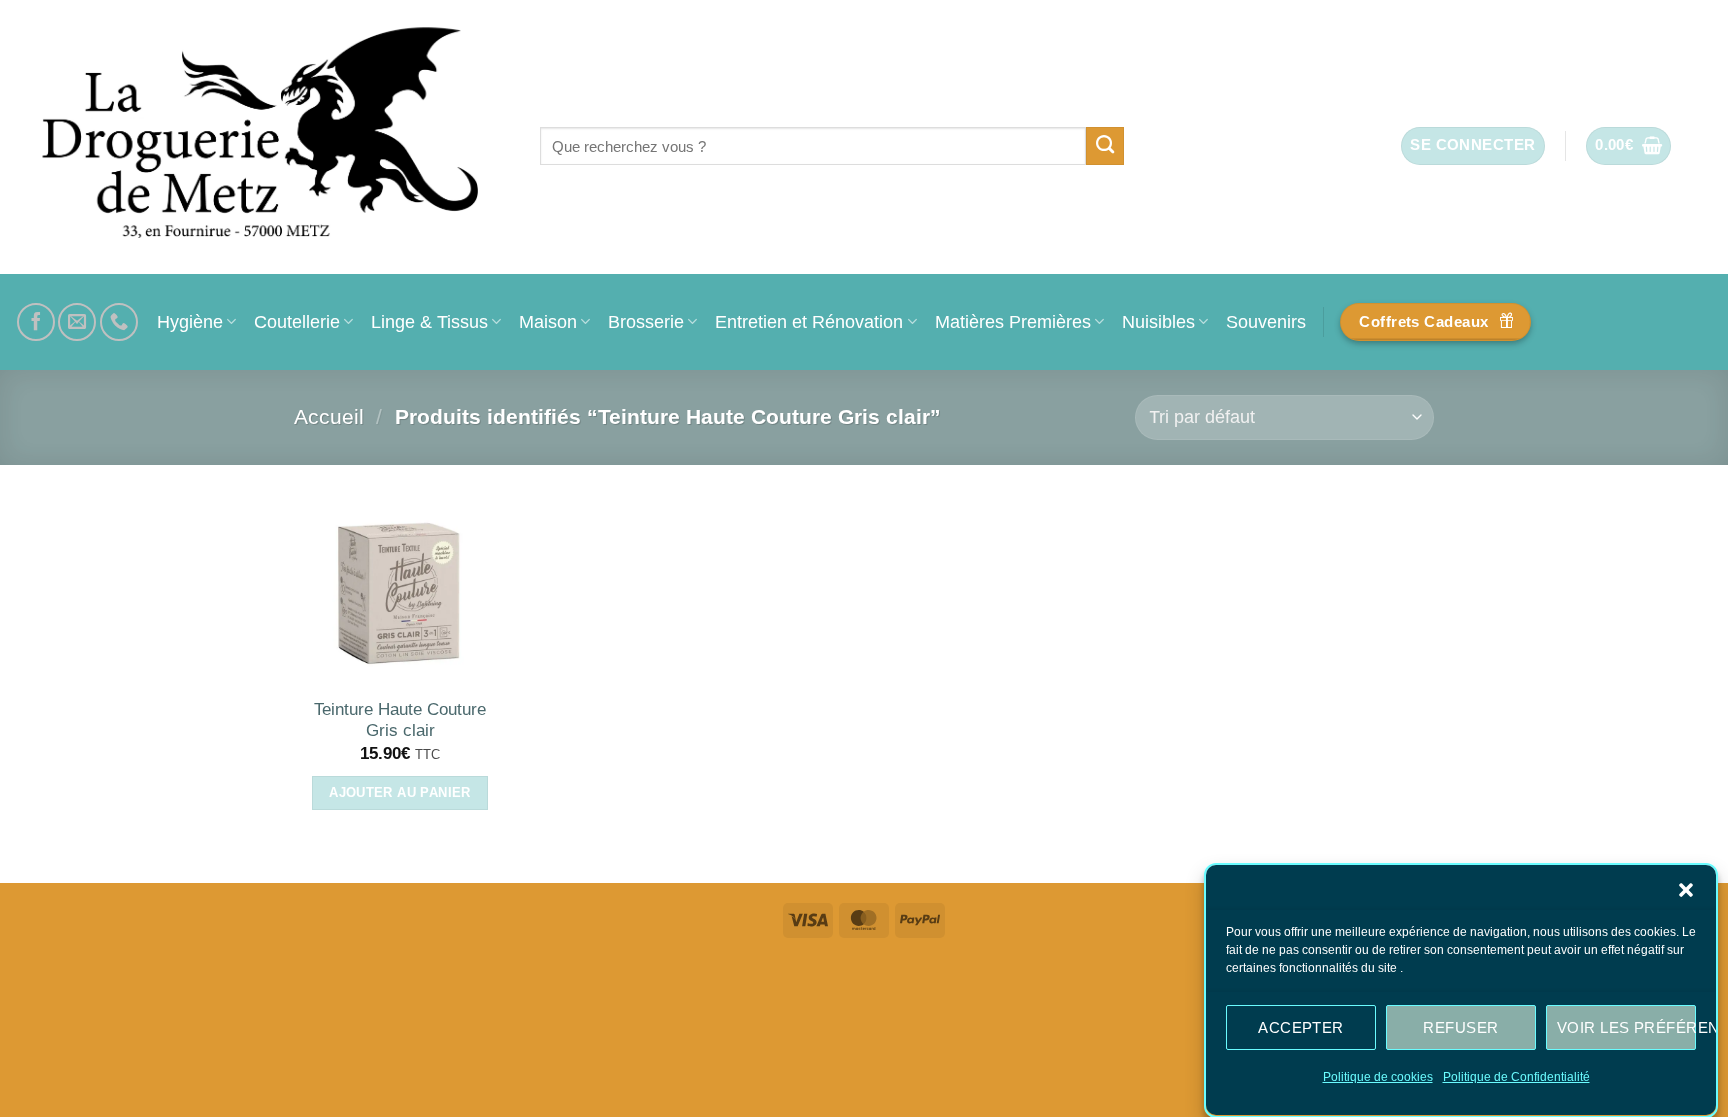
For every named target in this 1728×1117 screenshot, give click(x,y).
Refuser (1460, 1026)
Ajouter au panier (400, 792)
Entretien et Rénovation (809, 321)
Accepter (1301, 1026)
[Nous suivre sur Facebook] (36, 322)
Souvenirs (1266, 321)
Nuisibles (1158, 321)
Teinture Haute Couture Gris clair (400, 720)
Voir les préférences (1626, 1026)
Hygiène (190, 321)
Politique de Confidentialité (1516, 1077)
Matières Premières (1013, 321)
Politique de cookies (1378, 1077)
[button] (1686, 890)
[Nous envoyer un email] (77, 322)
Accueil (329, 416)
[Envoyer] (1105, 146)
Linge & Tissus (429, 321)
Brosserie (646, 321)
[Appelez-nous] (119, 322)
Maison (548, 321)
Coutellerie (297, 321)
